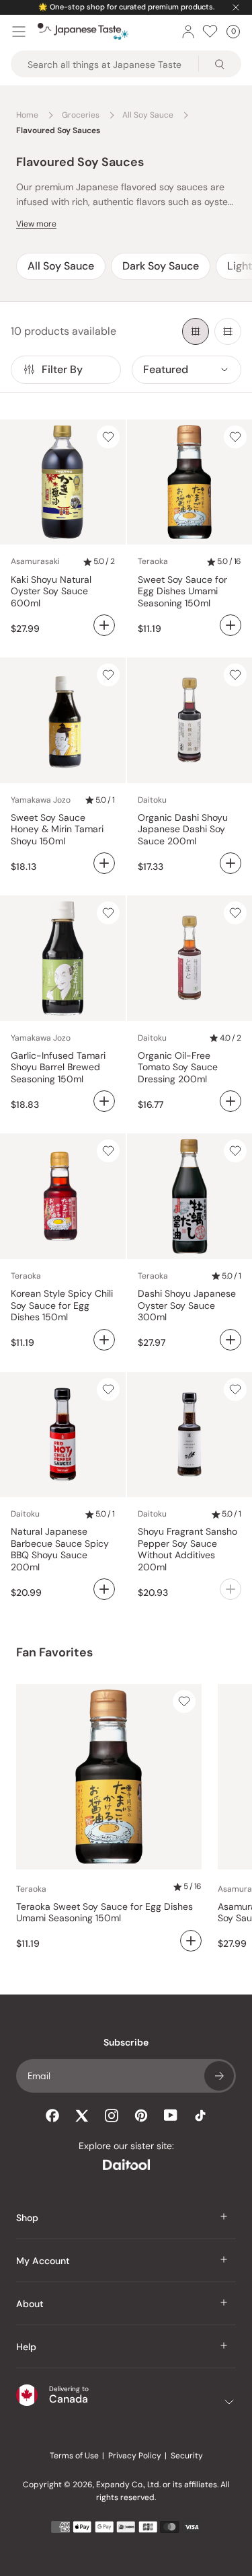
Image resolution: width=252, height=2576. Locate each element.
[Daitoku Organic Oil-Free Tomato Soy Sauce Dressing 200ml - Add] (230, 1101)
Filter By (62, 369)
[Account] (188, 32)
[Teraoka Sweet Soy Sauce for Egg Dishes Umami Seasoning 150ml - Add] (230, 625)
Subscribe (219, 2076)
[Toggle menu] (19, 32)
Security (187, 2456)
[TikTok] (200, 2116)
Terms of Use (74, 2456)
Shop (27, 2218)
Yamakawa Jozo (41, 800)
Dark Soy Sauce (161, 266)
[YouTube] (171, 2115)
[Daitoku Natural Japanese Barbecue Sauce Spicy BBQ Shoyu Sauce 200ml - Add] (104, 1589)
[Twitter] (82, 2116)
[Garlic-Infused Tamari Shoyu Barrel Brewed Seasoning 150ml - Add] (104, 1101)
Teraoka (153, 561)
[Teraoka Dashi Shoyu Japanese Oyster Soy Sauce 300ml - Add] (230, 1340)
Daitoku (152, 800)
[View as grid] (196, 331)
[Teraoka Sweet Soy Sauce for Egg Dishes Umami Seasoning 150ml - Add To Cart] (191, 1941)
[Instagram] (112, 2116)
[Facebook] (52, 2116)
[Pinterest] (141, 2116)
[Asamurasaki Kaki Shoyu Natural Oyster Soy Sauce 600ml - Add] (104, 625)
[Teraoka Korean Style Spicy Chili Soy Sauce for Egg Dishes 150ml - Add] (104, 1340)
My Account (43, 2261)
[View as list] (228, 331)
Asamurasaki (35, 561)
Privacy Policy (135, 2456)
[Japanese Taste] (83, 32)
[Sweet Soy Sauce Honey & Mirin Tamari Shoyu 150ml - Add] (104, 863)
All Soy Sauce (61, 266)
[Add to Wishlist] (108, 437)
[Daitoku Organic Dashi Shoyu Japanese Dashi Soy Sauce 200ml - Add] (230, 863)
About (30, 2304)
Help (26, 2347)
